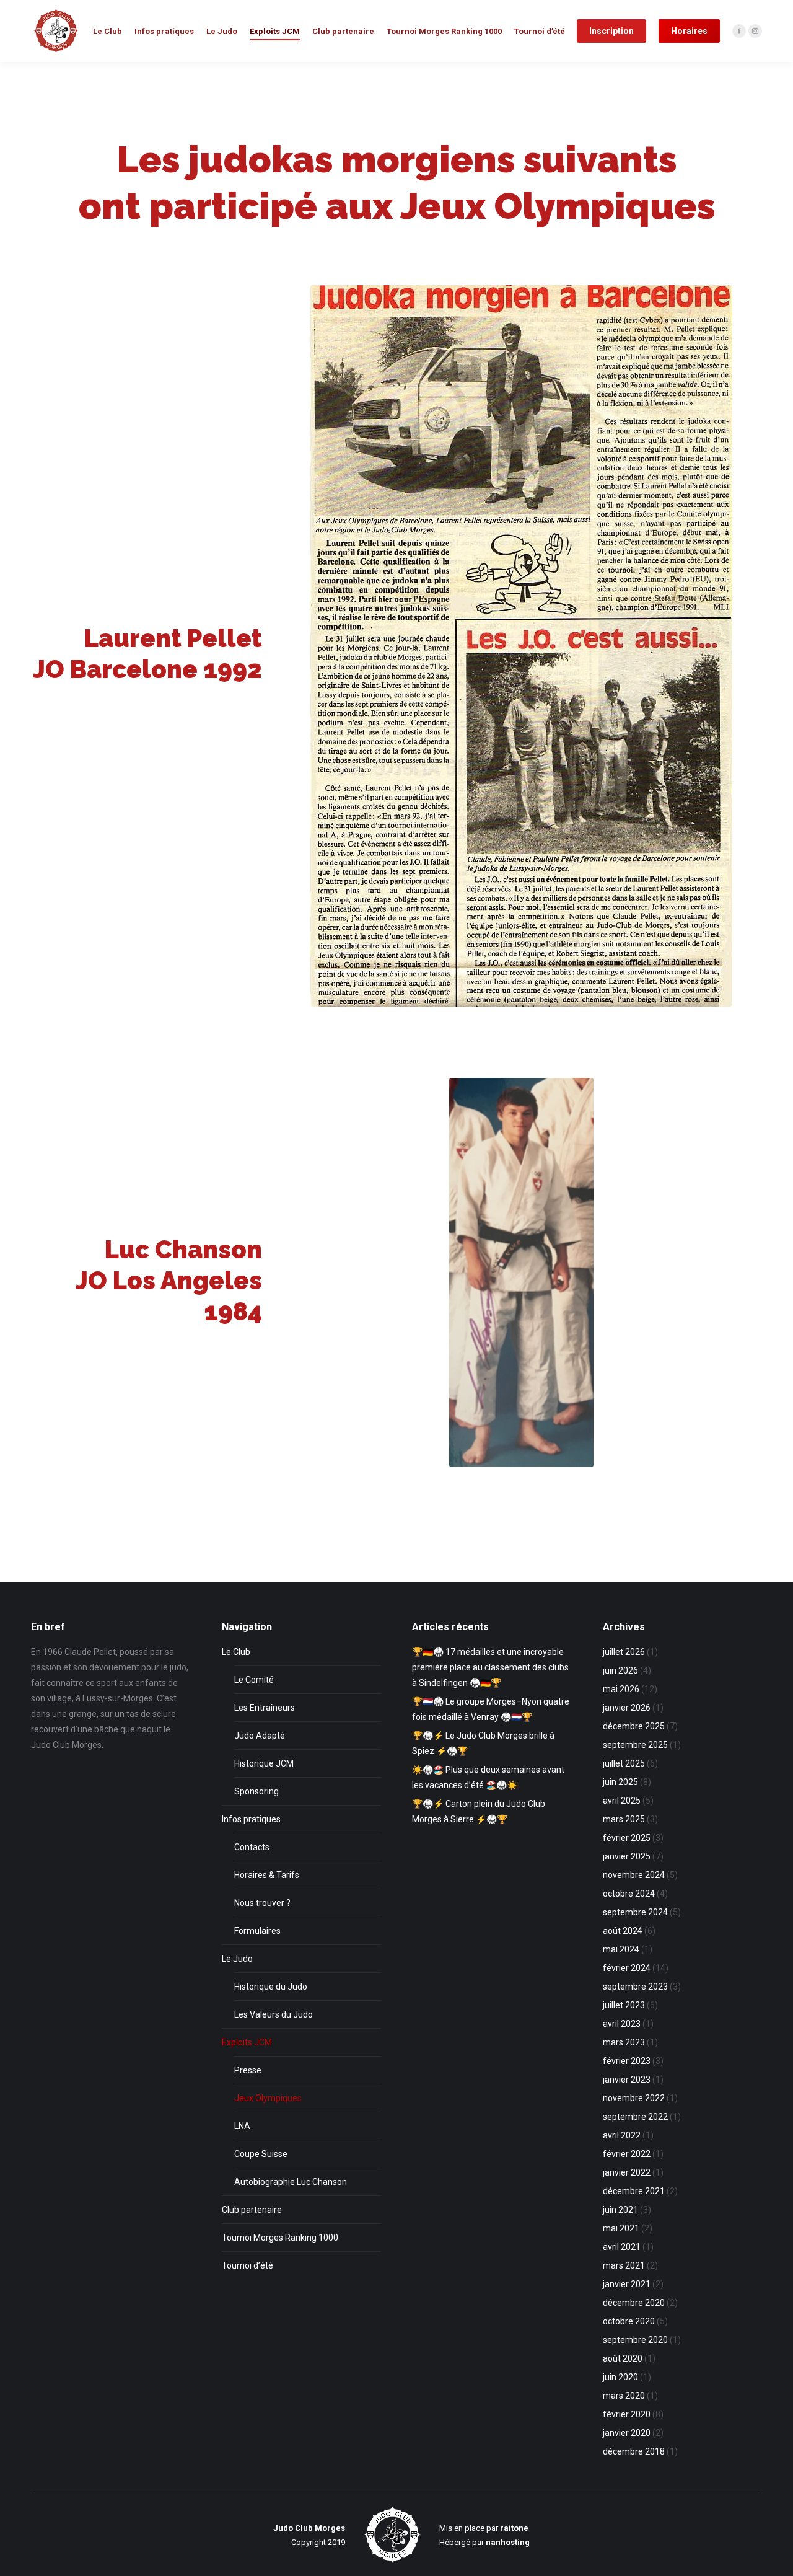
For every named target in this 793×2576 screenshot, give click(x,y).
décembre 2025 (634, 1726)
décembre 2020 (634, 2303)
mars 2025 (624, 1819)
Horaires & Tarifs (267, 1875)
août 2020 (623, 2358)
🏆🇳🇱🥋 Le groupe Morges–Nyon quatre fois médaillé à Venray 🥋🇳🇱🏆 (491, 1709)
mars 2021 (624, 2265)
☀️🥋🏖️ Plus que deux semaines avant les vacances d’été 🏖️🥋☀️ (488, 1777)
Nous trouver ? (262, 1903)
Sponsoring (256, 1791)
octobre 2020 (629, 2321)
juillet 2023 (624, 2005)
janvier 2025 (627, 1856)
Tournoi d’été (248, 2265)
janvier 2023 (627, 2080)
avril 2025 (622, 1801)
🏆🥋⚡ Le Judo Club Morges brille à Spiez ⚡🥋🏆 (483, 1743)
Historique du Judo (271, 1987)
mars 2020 (624, 2396)
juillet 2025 (624, 1763)
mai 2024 (621, 1949)
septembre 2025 (635, 1745)
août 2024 (623, 1931)
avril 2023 (622, 2024)
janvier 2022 (627, 2172)
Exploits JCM (247, 2042)
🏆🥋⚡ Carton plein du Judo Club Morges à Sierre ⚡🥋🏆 (479, 1811)
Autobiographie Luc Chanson (291, 2182)
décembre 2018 (634, 2451)
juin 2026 (620, 1670)
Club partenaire (252, 2210)
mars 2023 (624, 2042)
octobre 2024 (629, 1894)
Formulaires (257, 1931)
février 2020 (627, 2414)
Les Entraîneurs (265, 1708)
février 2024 (627, 1968)
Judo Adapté (260, 1736)
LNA (242, 2126)
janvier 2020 (627, 2433)
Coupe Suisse (261, 2154)
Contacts (252, 1847)
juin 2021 (620, 2210)
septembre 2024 (635, 1912)
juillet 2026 (624, 1652)
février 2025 (627, 1838)
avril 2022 (622, 2135)
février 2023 (627, 2061)
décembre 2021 (634, 2191)
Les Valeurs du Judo (274, 2014)
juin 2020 (620, 2377)
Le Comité (254, 1680)
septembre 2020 (635, 2340)
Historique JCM (264, 1763)
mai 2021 (621, 2228)
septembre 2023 (635, 1987)
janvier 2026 (627, 1708)
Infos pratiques (251, 1819)
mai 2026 (621, 1689)
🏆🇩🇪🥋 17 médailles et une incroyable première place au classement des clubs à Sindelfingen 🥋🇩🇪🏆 (490, 1667)
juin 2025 (620, 1782)
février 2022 (627, 2154)
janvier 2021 (627, 2284)
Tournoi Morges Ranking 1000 (280, 2238)
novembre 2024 (634, 1875)
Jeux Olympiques (268, 2098)
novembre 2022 (634, 2098)
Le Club (236, 1652)
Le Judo (237, 1959)
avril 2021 (622, 2247)
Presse (248, 2070)
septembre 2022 (635, 2117)
